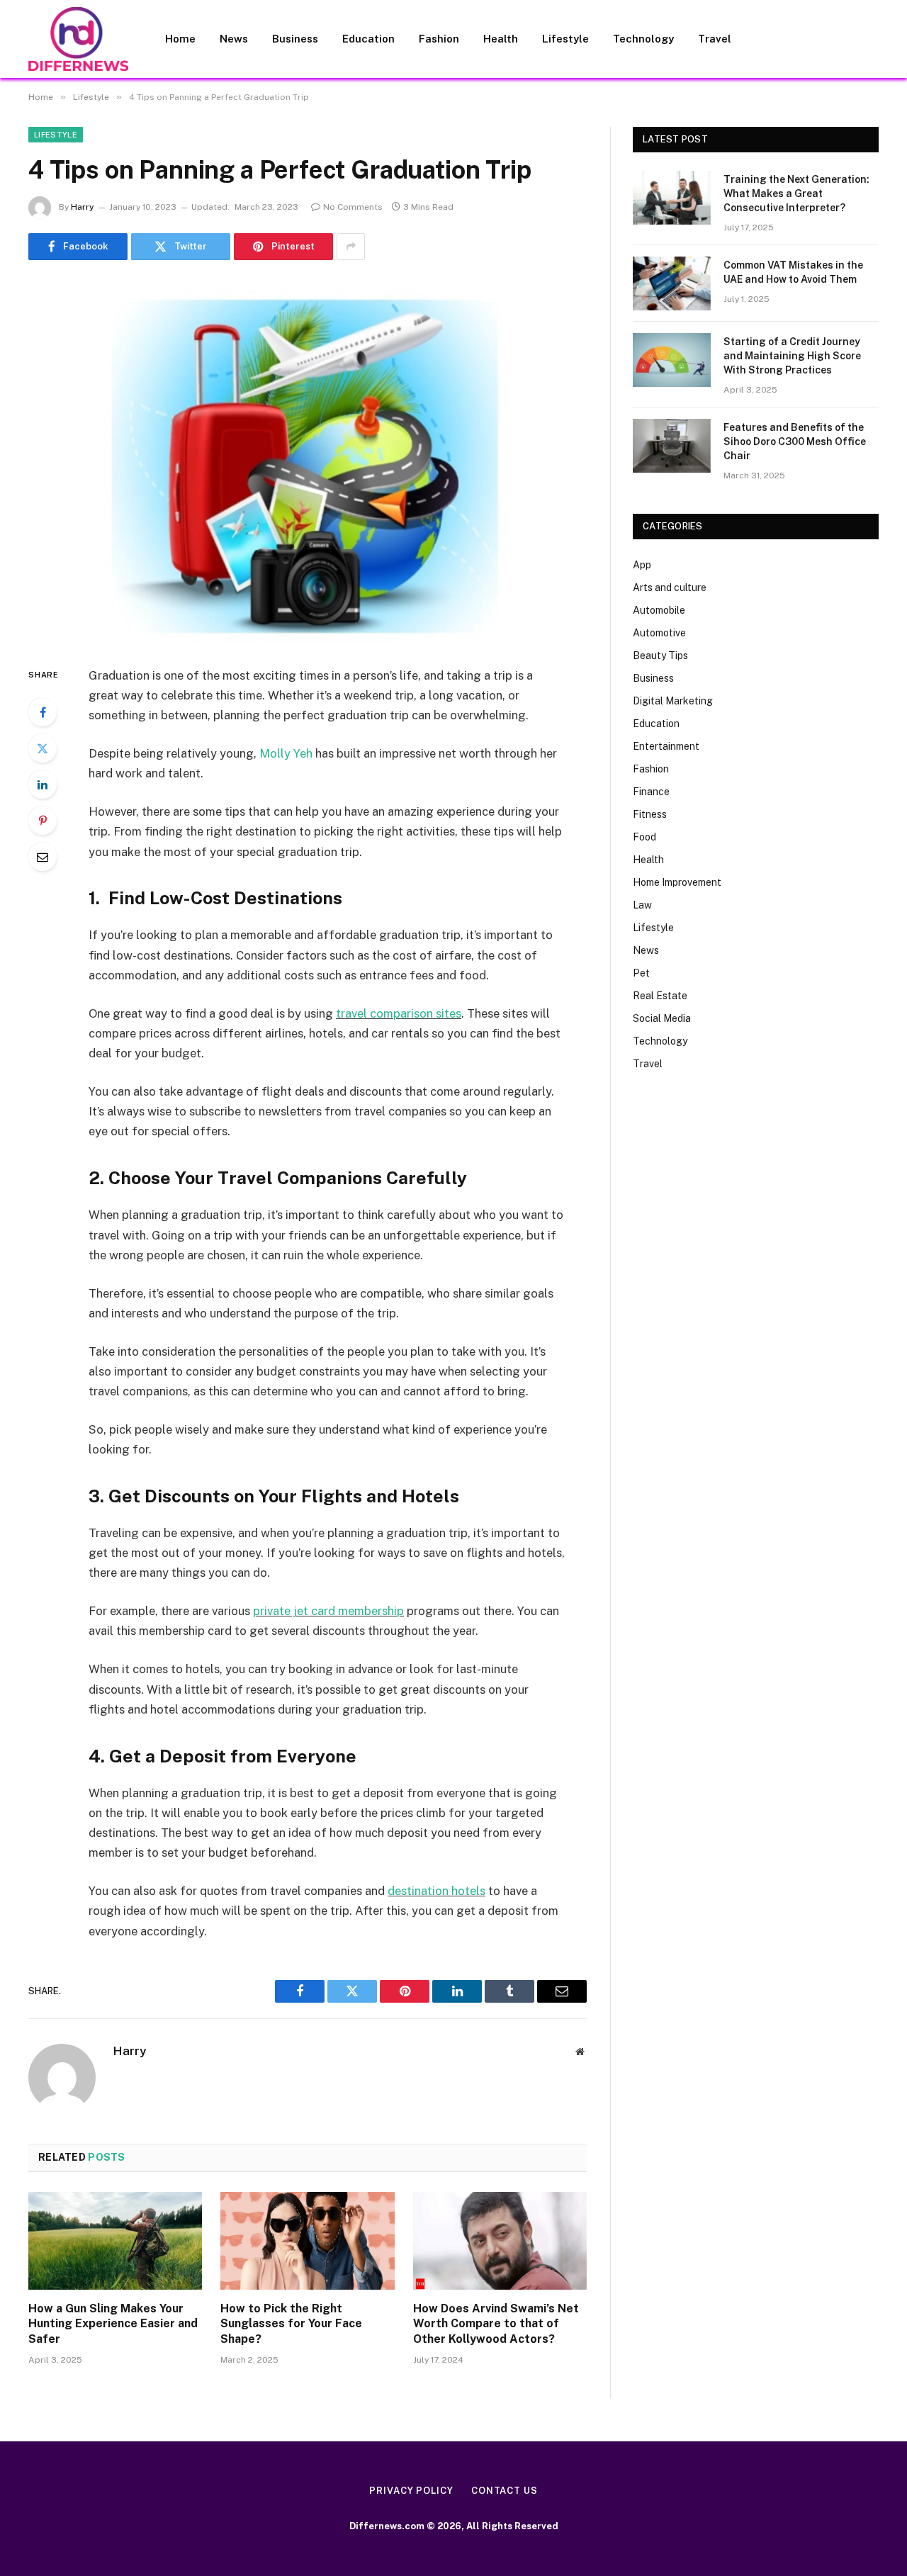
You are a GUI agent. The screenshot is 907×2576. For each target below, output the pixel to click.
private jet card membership (328, 1611)
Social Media (662, 1018)
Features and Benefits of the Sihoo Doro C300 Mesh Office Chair (795, 441)
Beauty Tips (660, 656)
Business (295, 39)
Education (368, 39)
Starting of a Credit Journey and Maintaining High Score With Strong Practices (792, 356)
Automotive (659, 633)
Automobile (659, 610)
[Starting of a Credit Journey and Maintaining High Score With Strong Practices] (672, 360)
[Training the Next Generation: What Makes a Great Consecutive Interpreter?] (672, 198)
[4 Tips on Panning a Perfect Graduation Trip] (308, 460)
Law (642, 905)
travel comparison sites (399, 1013)
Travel (715, 39)
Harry (83, 207)
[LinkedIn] (43, 784)
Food (644, 837)
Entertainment (666, 746)
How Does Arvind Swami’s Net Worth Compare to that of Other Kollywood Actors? (496, 2324)
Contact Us (505, 2491)
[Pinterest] (43, 821)
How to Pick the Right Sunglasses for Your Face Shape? (291, 2324)
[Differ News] (78, 39)
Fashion (439, 39)
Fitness (650, 814)
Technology (643, 39)
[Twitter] (43, 748)
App (642, 565)
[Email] (43, 857)
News (234, 39)
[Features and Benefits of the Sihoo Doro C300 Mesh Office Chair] (672, 446)
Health (501, 39)
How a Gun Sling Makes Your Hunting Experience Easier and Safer (113, 2324)
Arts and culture (670, 587)
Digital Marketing (673, 701)
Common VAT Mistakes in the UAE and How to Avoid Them (793, 272)
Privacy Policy (411, 2491)
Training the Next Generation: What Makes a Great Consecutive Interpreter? (796, 193)
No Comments (353, 207)
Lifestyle (565, 39)
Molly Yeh (286, 753)
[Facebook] (43, 712)
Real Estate (660, 996)
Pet (641, 973)
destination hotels (436, 1891)
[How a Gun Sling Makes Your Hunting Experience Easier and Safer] (115, 2241)
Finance (651, 792)
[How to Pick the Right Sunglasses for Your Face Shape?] (307, 2241)
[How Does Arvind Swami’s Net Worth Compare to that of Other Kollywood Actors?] (500, 2241)
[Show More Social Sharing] (351, 247)
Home (180, 39)
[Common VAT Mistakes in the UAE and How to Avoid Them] (672, 283)
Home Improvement (677, 882)
